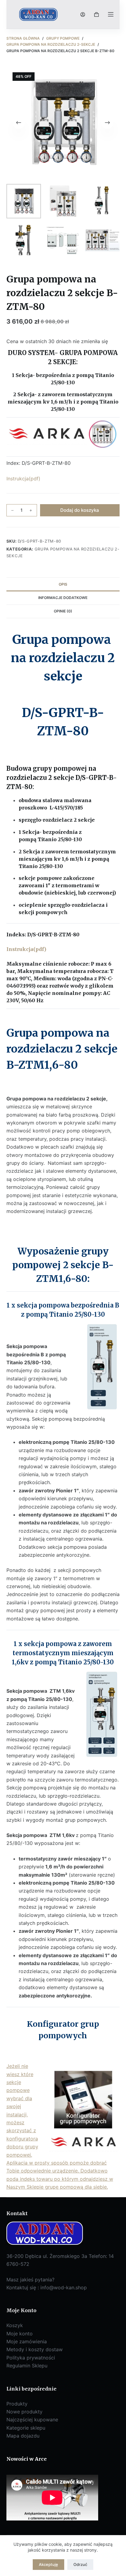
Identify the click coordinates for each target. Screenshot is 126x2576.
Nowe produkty (24, 2412)
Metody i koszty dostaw (35, 2349)
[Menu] (111, 14)
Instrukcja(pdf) (23, 479)
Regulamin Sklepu (27, 2366)
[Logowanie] (83, 14)
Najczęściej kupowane (32, 2420)
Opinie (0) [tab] (63, 611)
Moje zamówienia (27, 2341)
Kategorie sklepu (26, 2428)
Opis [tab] (63, 584)
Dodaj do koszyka (80, 510)
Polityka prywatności (31, 2358)
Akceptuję (48, 2564)
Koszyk (15, 2325)
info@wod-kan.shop (64, 2287)
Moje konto (20, 2334)
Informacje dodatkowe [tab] (63, 598)
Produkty (17, 2404)
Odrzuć (80, 2564)
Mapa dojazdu (23, 2436)
